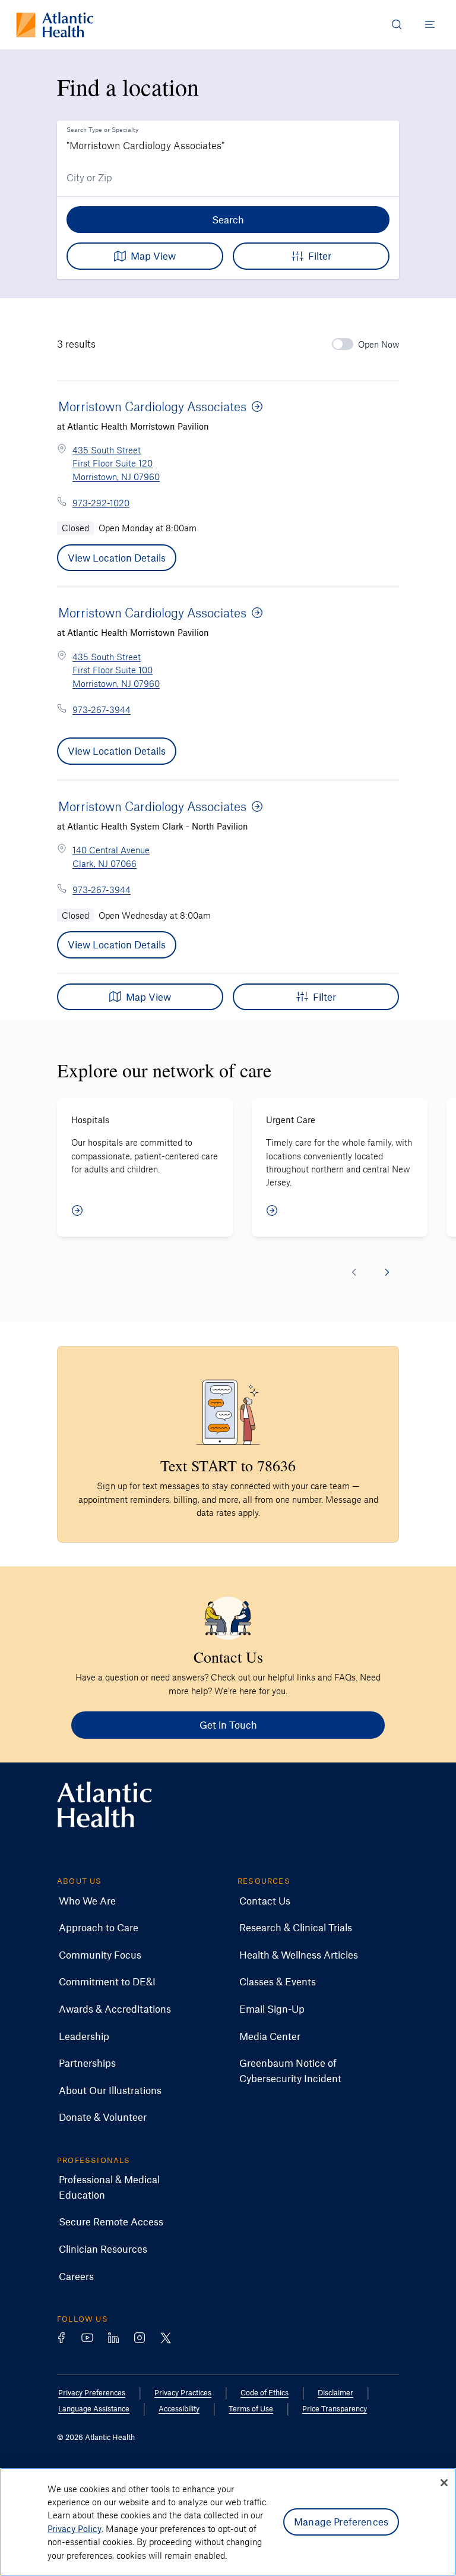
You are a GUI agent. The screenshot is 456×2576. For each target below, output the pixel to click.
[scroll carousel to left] (354, 1272)
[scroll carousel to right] (387, 1272)
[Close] (444, 2483)
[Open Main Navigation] (430, 24)
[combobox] (228, 140)
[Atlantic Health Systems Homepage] (55, 25)
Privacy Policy (75, 2528)
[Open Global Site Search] (397, 24)
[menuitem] (87, 1901)
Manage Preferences (341, 2521)
